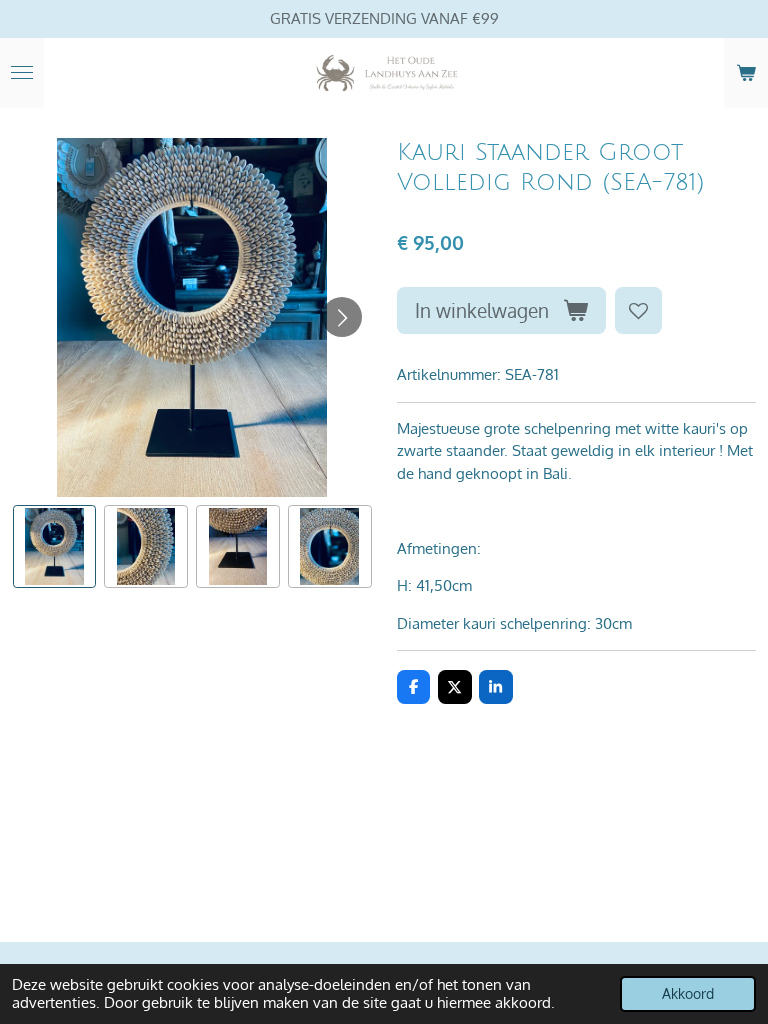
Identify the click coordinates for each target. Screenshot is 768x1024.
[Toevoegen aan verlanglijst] (638, 310)
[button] (55, 547)
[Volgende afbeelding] (342, 317)
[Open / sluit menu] (22, 73)
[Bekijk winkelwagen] (746, 73)
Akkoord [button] (688, 993)
